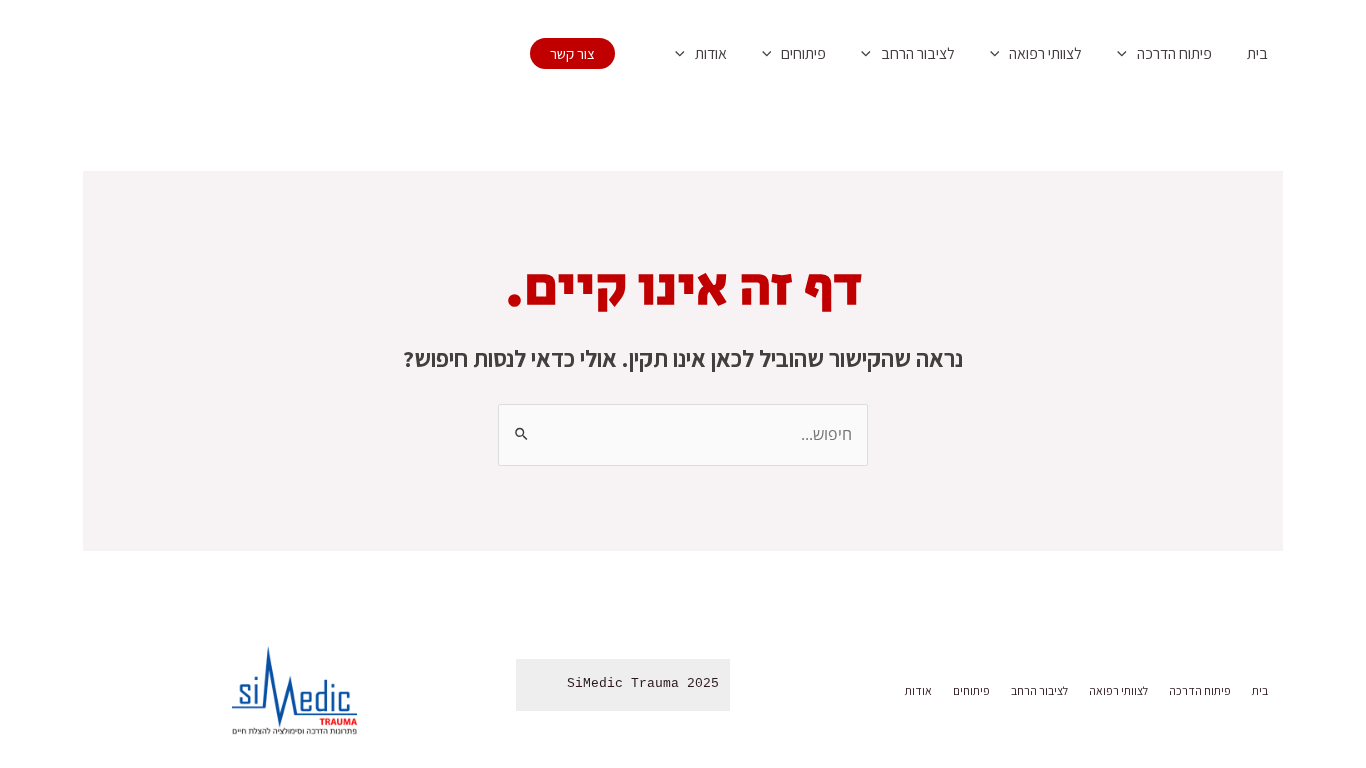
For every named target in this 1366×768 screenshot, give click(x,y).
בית (1257, 53)
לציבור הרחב (918, 53)
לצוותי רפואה (1045, 53)
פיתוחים (803, 53)
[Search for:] (683, 434)
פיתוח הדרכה (1174, 53)
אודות (711, 53)
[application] (1127, 54)
